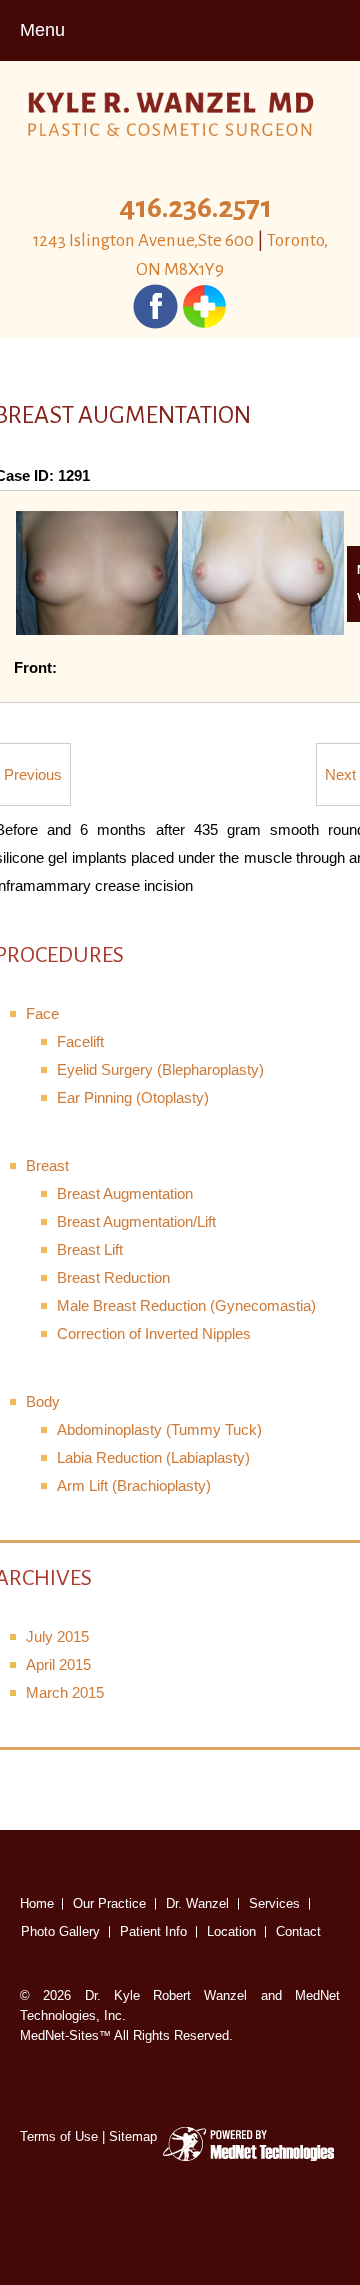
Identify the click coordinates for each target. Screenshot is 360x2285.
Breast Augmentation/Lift (136, 1221)
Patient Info (153, 1931)
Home (37, 1903)
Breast (47, 1165)
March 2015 (65, 1692)
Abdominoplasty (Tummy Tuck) (159, 1429)
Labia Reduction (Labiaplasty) (153, 1457)
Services (274, 1903)
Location (231, 1931)
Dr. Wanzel (197, 1903)
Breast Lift (90, 1249)
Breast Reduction (113, 1277)
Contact (298, 1931)
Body (43, 1401)
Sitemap (133, 2136)
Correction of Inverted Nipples (154, 1333)
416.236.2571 (195, 207)
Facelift (80, 1041)
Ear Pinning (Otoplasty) (133, 1097)
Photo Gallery (60, 1931)
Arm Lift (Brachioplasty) (134, 1485)
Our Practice (109, 1903)
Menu (42, 30)
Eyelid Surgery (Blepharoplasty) (160, 1069)
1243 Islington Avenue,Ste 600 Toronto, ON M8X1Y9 (180, 255)
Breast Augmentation (125, 1193)
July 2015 (57, 1636)
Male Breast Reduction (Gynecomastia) (186, 1305)
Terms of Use (59, 2136)
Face (42, 1013)
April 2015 (58, 1664)
